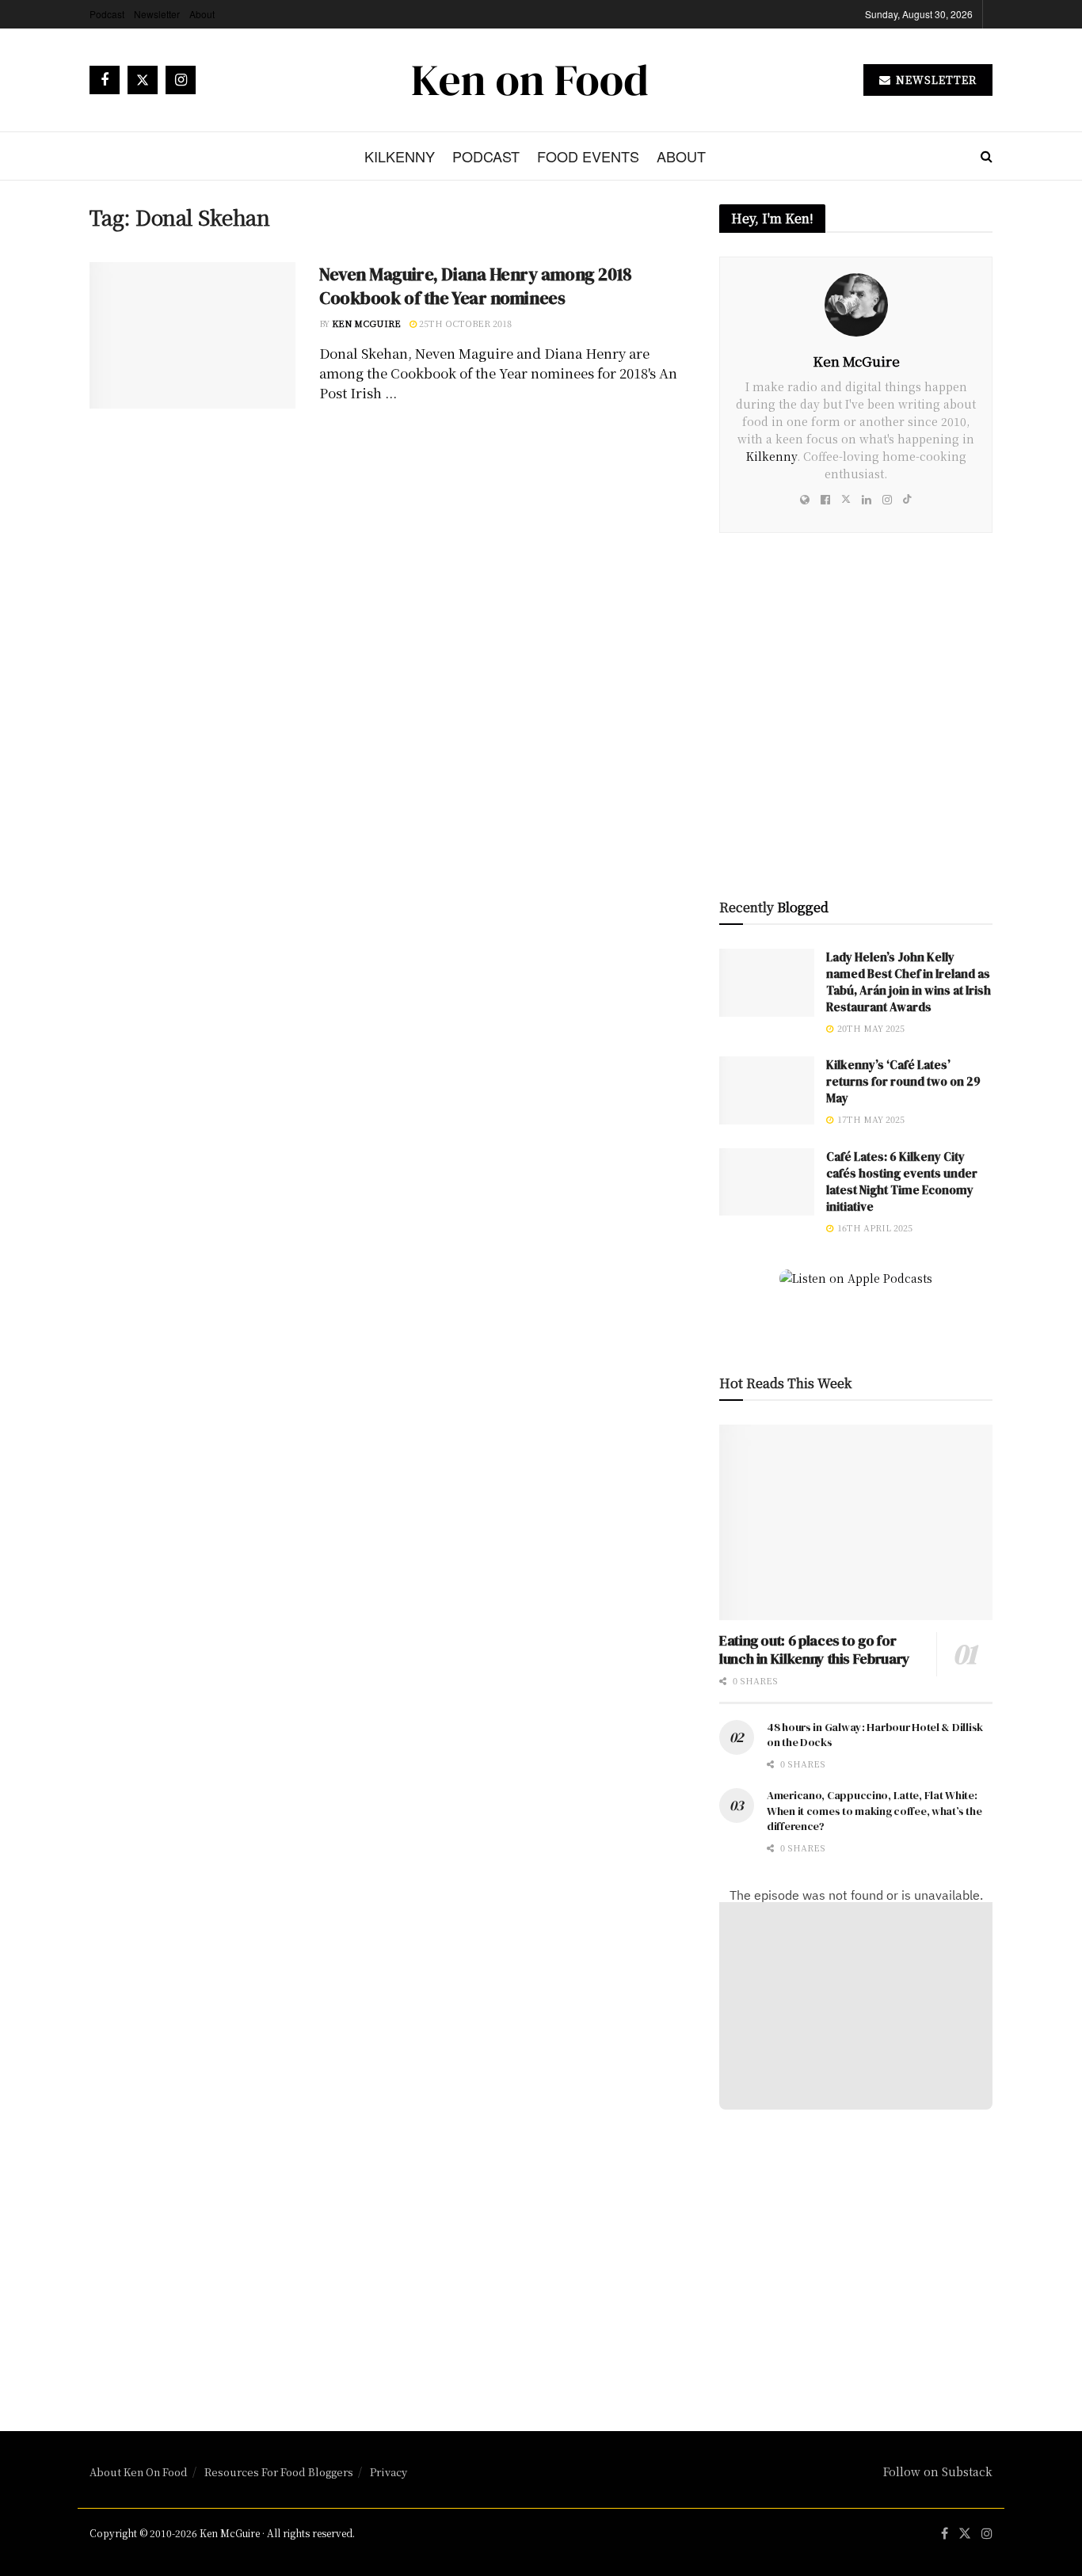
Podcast (107, 14)
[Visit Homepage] (530, 80)
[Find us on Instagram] (181, 80)
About (202, 14)
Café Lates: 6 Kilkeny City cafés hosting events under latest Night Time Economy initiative (902, 1181)
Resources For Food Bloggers (279, 2472)
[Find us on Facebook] (105, 80)
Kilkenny (400, 156)
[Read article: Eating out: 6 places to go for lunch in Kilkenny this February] (856, 1522)
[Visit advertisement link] (856, 725)
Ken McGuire (366, 323)
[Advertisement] (856, 2257)
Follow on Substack (938, 2471)
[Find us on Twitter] (143, 80)
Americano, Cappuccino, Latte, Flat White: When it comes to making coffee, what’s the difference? (874, 1811)
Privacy (389, 2472)
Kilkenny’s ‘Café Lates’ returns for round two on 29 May (903, 1081)
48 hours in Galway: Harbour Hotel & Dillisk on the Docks (875, 1735)
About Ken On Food (139, 2472)
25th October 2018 (464, 323)
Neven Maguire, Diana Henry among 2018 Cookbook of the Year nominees (476, 286)
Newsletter (157, 14)
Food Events (588, 156)
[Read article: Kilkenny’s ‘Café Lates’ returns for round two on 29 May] (767, 1090)
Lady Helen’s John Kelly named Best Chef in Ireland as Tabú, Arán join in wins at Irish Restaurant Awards (909, 982)
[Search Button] (987, 156)
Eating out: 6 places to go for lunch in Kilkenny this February (815, 1649)
